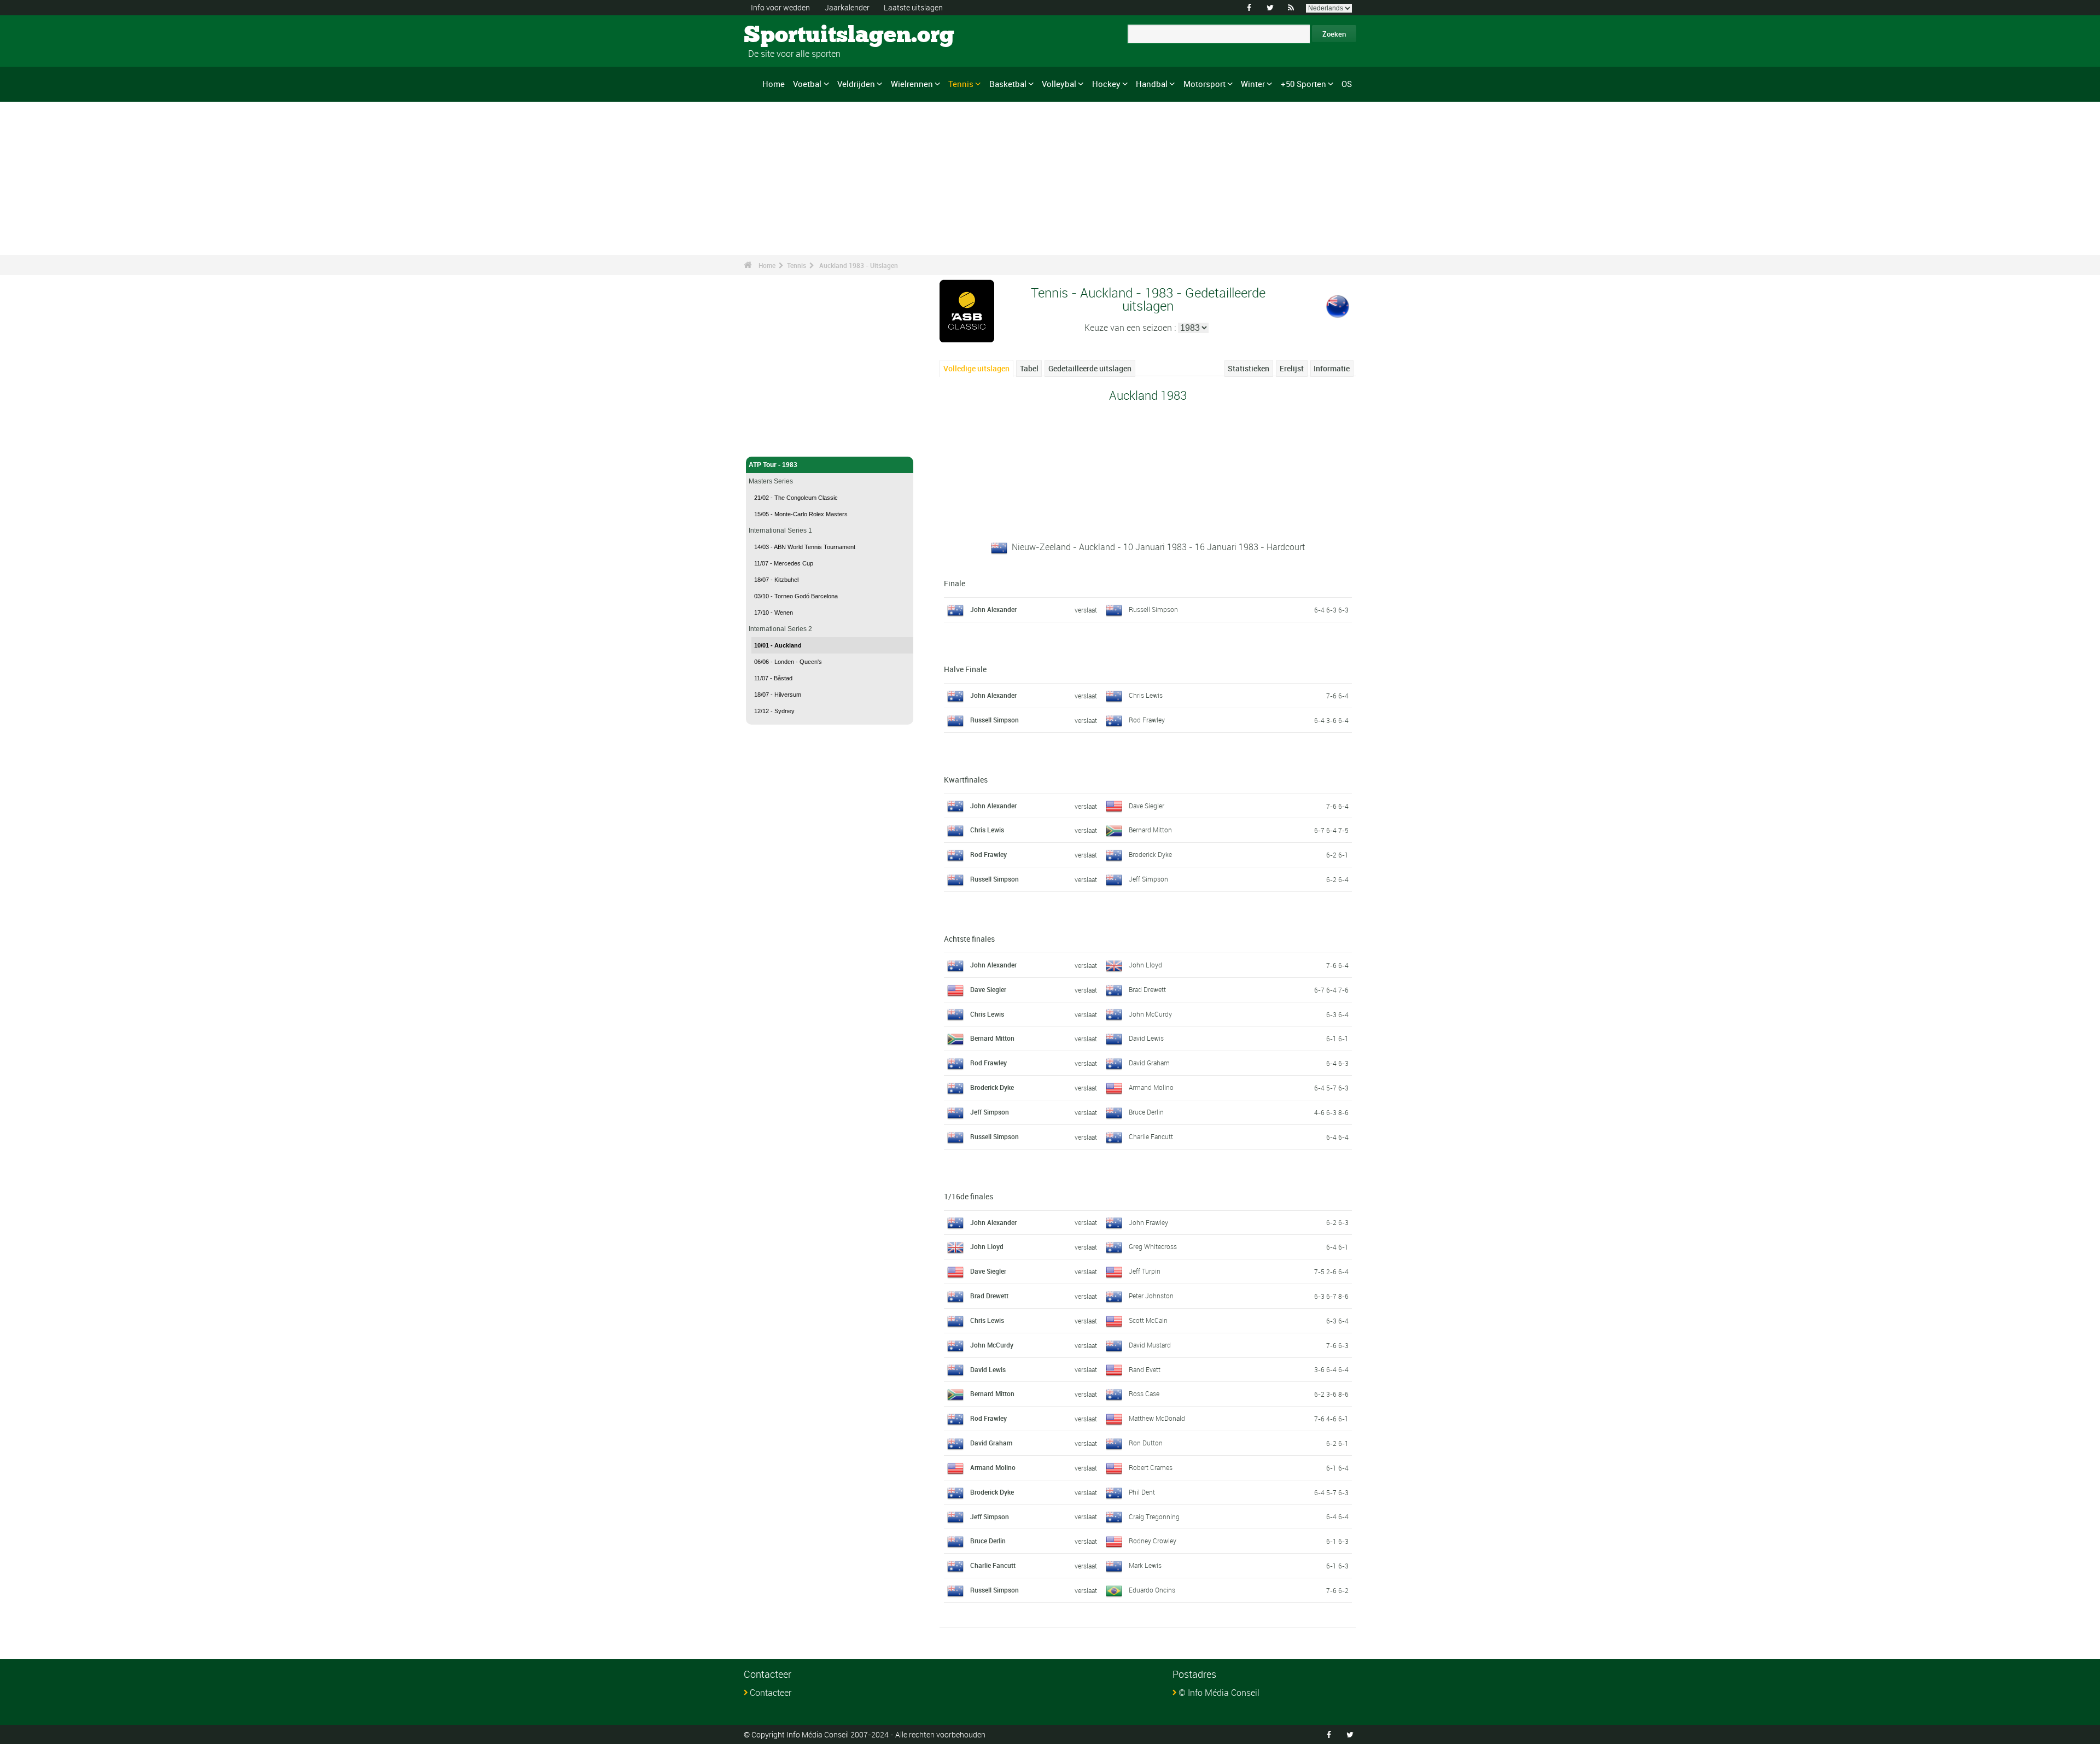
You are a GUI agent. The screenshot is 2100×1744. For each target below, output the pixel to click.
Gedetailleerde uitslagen (1090, 368)
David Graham (1149, 1063)
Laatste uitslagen (913, 7)
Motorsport (1204, 84)
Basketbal (1008, 84)
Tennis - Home (771, 442)
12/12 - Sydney (774, 711)
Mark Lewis (1145, 1565)
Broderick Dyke (1150, 854)
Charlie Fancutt (1151, 1136)
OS (1347, 84)
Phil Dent (1142, 1492)
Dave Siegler (1147, 806)
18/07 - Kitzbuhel (776, 580)
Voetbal (807, 84)
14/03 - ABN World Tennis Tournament (805, 547)
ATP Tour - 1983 (773, 465)
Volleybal (1059, 84)
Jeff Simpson (1148, 879)
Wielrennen (912, 84)
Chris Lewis (1146, 695)
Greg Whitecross (1153, 1246)
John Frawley (1148, 1222)
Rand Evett (1145, 1369)
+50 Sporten (1303, 84)
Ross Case (1144, 1393)
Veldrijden (856, 84)
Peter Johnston (1151, 1296)
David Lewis (1146, 1038)
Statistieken (1249, 368)
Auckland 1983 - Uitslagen (859, 265)
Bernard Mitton (1150, 830)
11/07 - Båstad (773, 678)
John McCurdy (1150, 1014)
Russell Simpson (1153, 609)
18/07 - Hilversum (778, 695)
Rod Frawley (1147, 720)
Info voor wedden (780, 7)
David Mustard (1150, 1345)
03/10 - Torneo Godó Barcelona (796, 596)
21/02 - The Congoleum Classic (796, 498)
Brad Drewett (1147, 989)
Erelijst (1292, 368)
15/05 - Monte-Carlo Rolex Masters (801, 514)
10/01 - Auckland (778, 645)
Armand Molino (1151, 1087)
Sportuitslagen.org (785, 36)
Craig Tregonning (1154, 1516)
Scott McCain (1148, 1320)
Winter (1253, 84)
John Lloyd (1145, 965)
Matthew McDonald (1157, 1418)
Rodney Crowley (1153, 1541)
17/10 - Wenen (774, 613)
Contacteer (771, 1693)
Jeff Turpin (1145, 1271)
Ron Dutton (1146, 1443)
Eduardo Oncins (1152, 1590)
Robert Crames (1151, 1467)
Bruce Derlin (1146, 1112)
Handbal (1152, 84)
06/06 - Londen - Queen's (788, 662)
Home (774, 84)
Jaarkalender (847, 7)
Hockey (1106, 84)
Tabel (1029, 368)
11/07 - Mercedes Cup (784, 563)
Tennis (961, 84)
